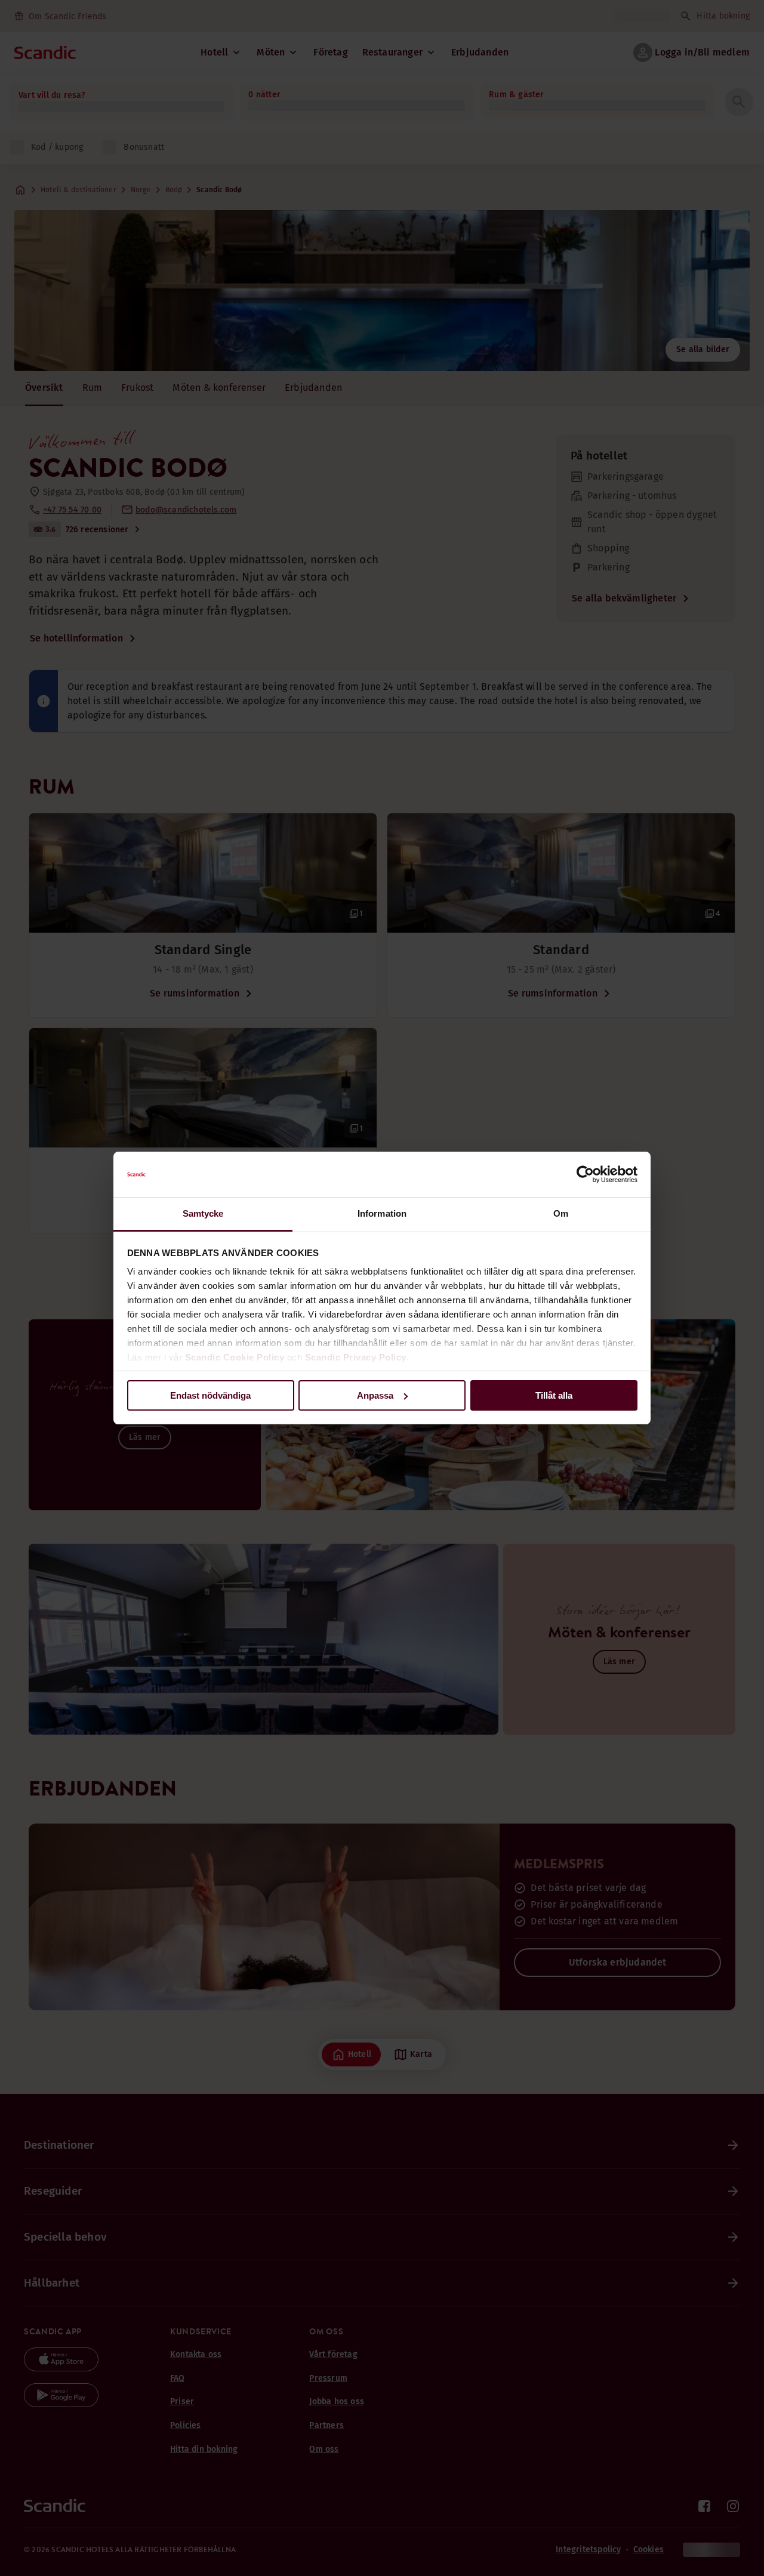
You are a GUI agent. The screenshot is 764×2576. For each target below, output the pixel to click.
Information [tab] (382, 1213)
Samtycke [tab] (203, 1213)
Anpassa (375, 1395)
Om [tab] (561, 1213)
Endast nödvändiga (210, 1395)
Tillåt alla (554, 1395)
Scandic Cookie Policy (235, 1357)
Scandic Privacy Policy (356, 1357)
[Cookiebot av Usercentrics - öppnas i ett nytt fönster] (585, 1174)
